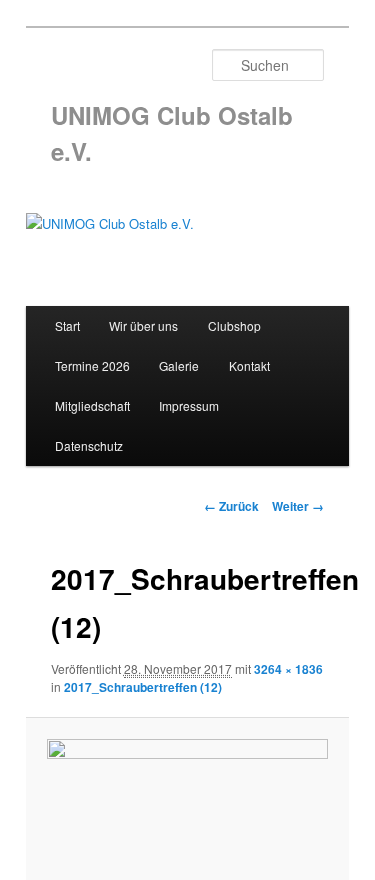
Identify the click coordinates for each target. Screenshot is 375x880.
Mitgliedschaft (92, 405)
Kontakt (249, 365)
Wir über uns (143, 325)
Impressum (189, 405)
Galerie (179, 365)
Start (67, 325)
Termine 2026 (92, 365)
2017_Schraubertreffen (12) (143, 687)
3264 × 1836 (288, 669)
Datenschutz (89, 445)
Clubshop (234, 325)
